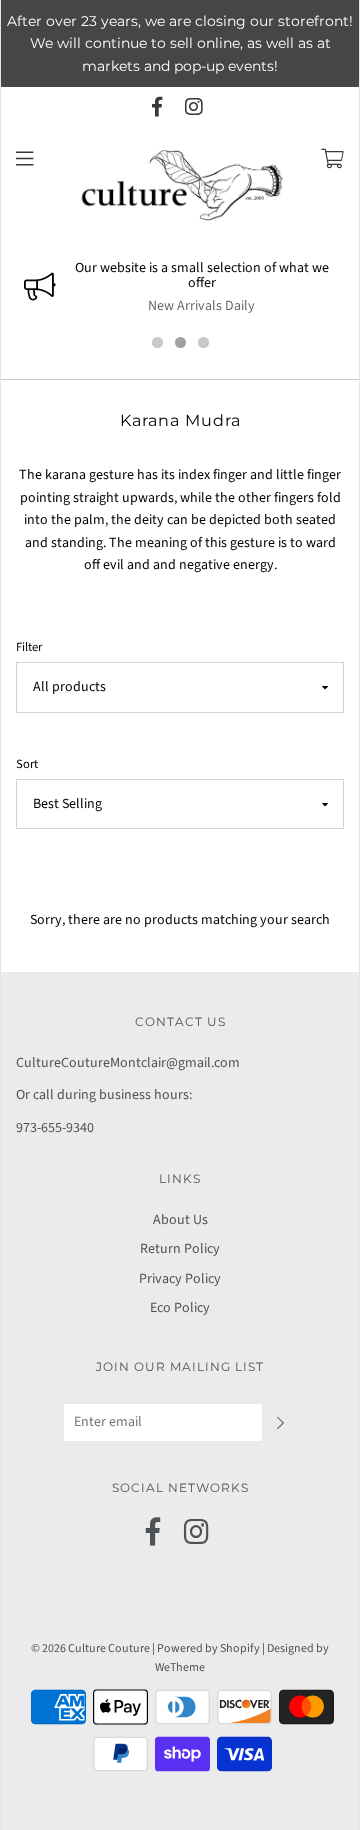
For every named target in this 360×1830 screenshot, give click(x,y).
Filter (29, 647)
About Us (180, 1220)
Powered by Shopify (208, 1648)
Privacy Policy (180, 1279)
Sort (27, 764)
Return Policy (180, 1249)
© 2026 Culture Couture (90, 1648)
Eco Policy (180, 1308)
